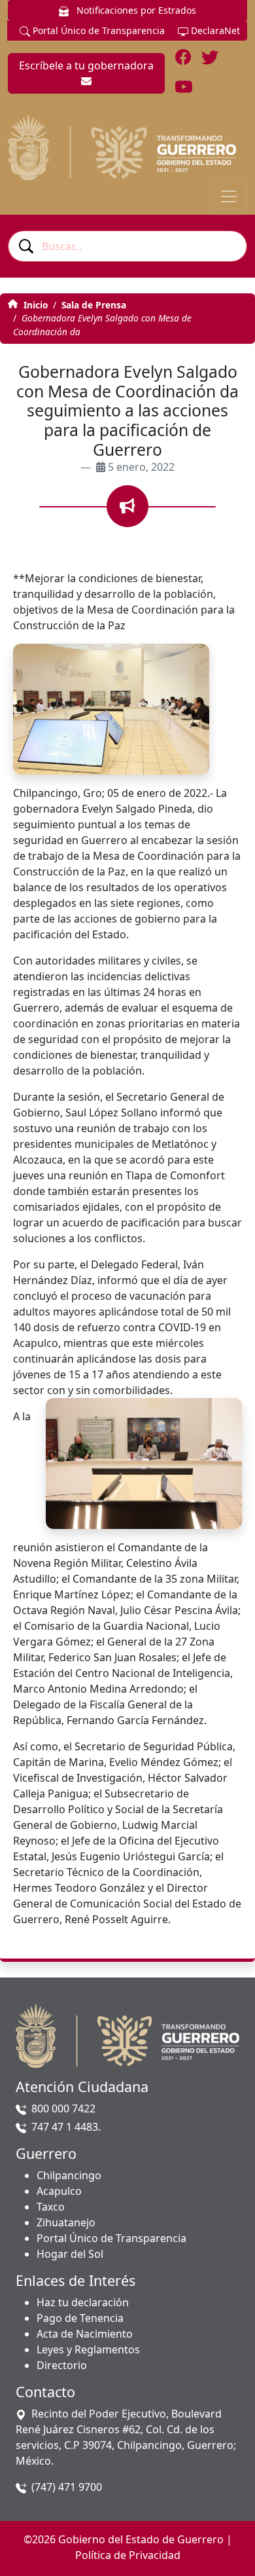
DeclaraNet (214, 30)
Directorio (62, 2365)
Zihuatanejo (66, 2222)
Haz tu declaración (83, 2302)
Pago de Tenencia (80, 2318)
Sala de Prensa (94, 305)
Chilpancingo (69, 2175)
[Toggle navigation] (229, 196)
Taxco (51, 2207)
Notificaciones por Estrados (135, 10)
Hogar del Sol (70, 2254)
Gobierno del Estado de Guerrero (141, 2539)
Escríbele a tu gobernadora (86, 65)
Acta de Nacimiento (85, 2334)
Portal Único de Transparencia (97, 30)
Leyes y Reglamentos (88, 2349)
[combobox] (127, 246)
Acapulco (59, 2191)
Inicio (34, 305)
